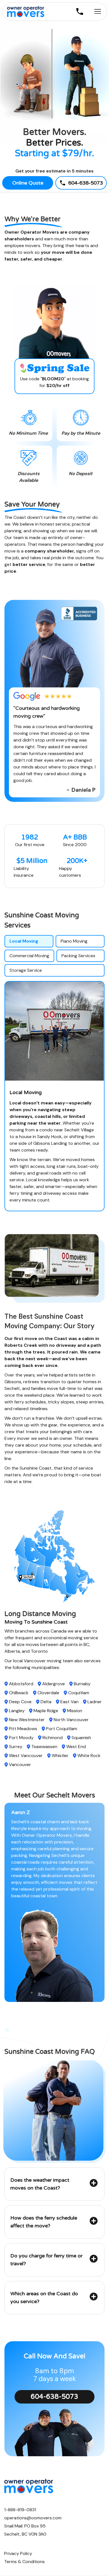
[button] (54, 2184)
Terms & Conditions (24, 2562)
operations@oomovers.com (33, 2518)
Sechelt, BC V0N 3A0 (25, 2534)
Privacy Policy (18, 2554)
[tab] (29, 941)
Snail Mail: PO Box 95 (25, 2526)
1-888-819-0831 (20, 2510)
